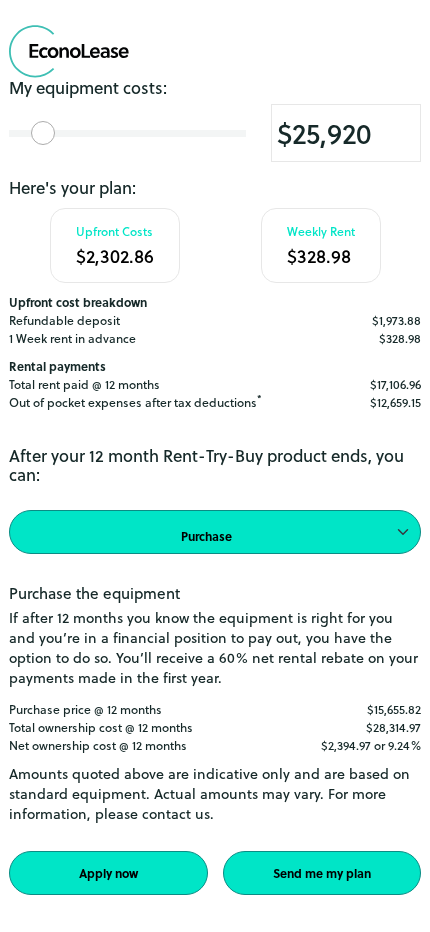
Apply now (108, 873)
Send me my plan (322, 873)
